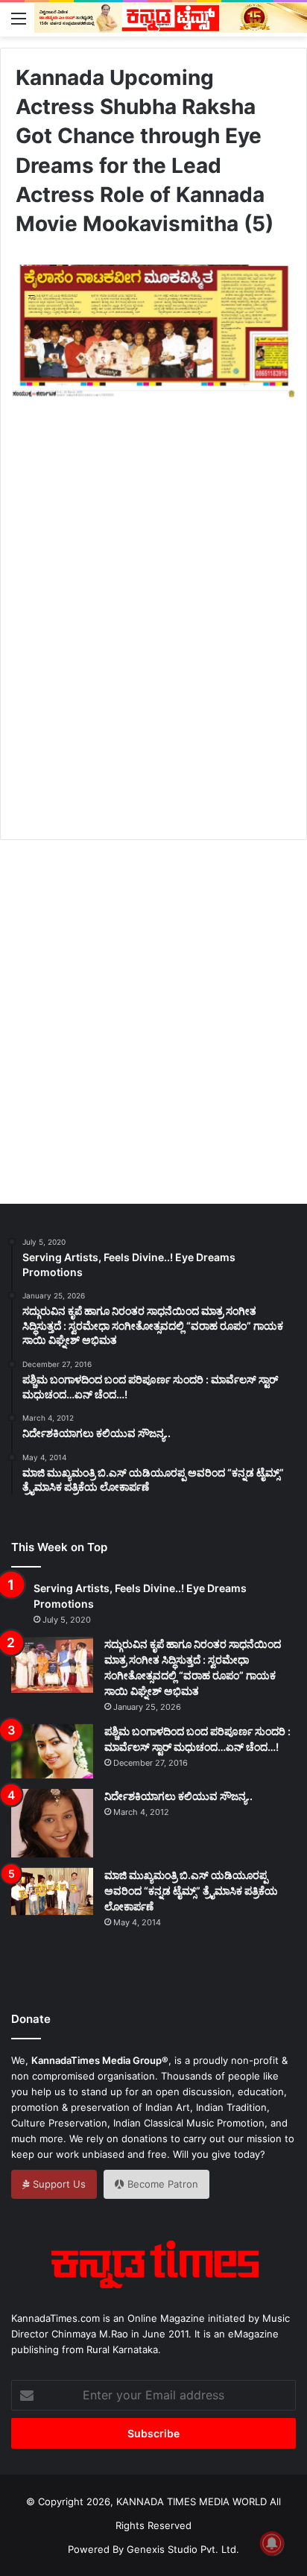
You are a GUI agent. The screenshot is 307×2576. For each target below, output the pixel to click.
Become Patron (161, 2184)
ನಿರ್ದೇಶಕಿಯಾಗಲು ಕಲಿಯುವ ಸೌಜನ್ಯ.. (178, 1796)
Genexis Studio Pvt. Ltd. (183, 2549)
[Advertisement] (153, 635)
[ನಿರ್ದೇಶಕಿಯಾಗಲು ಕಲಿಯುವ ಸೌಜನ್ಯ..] (52, 1823)
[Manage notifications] (272, 2543)
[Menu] (19, 18)
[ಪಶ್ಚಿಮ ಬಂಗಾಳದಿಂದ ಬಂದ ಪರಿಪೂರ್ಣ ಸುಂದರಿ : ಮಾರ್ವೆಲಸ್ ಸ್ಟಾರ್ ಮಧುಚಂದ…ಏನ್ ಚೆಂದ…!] (52, 1751)
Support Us (58, 2184)
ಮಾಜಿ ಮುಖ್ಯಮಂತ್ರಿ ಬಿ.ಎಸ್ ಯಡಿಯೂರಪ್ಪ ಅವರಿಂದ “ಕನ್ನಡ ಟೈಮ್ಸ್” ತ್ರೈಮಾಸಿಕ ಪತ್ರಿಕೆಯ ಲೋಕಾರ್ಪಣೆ (191, 1891)
